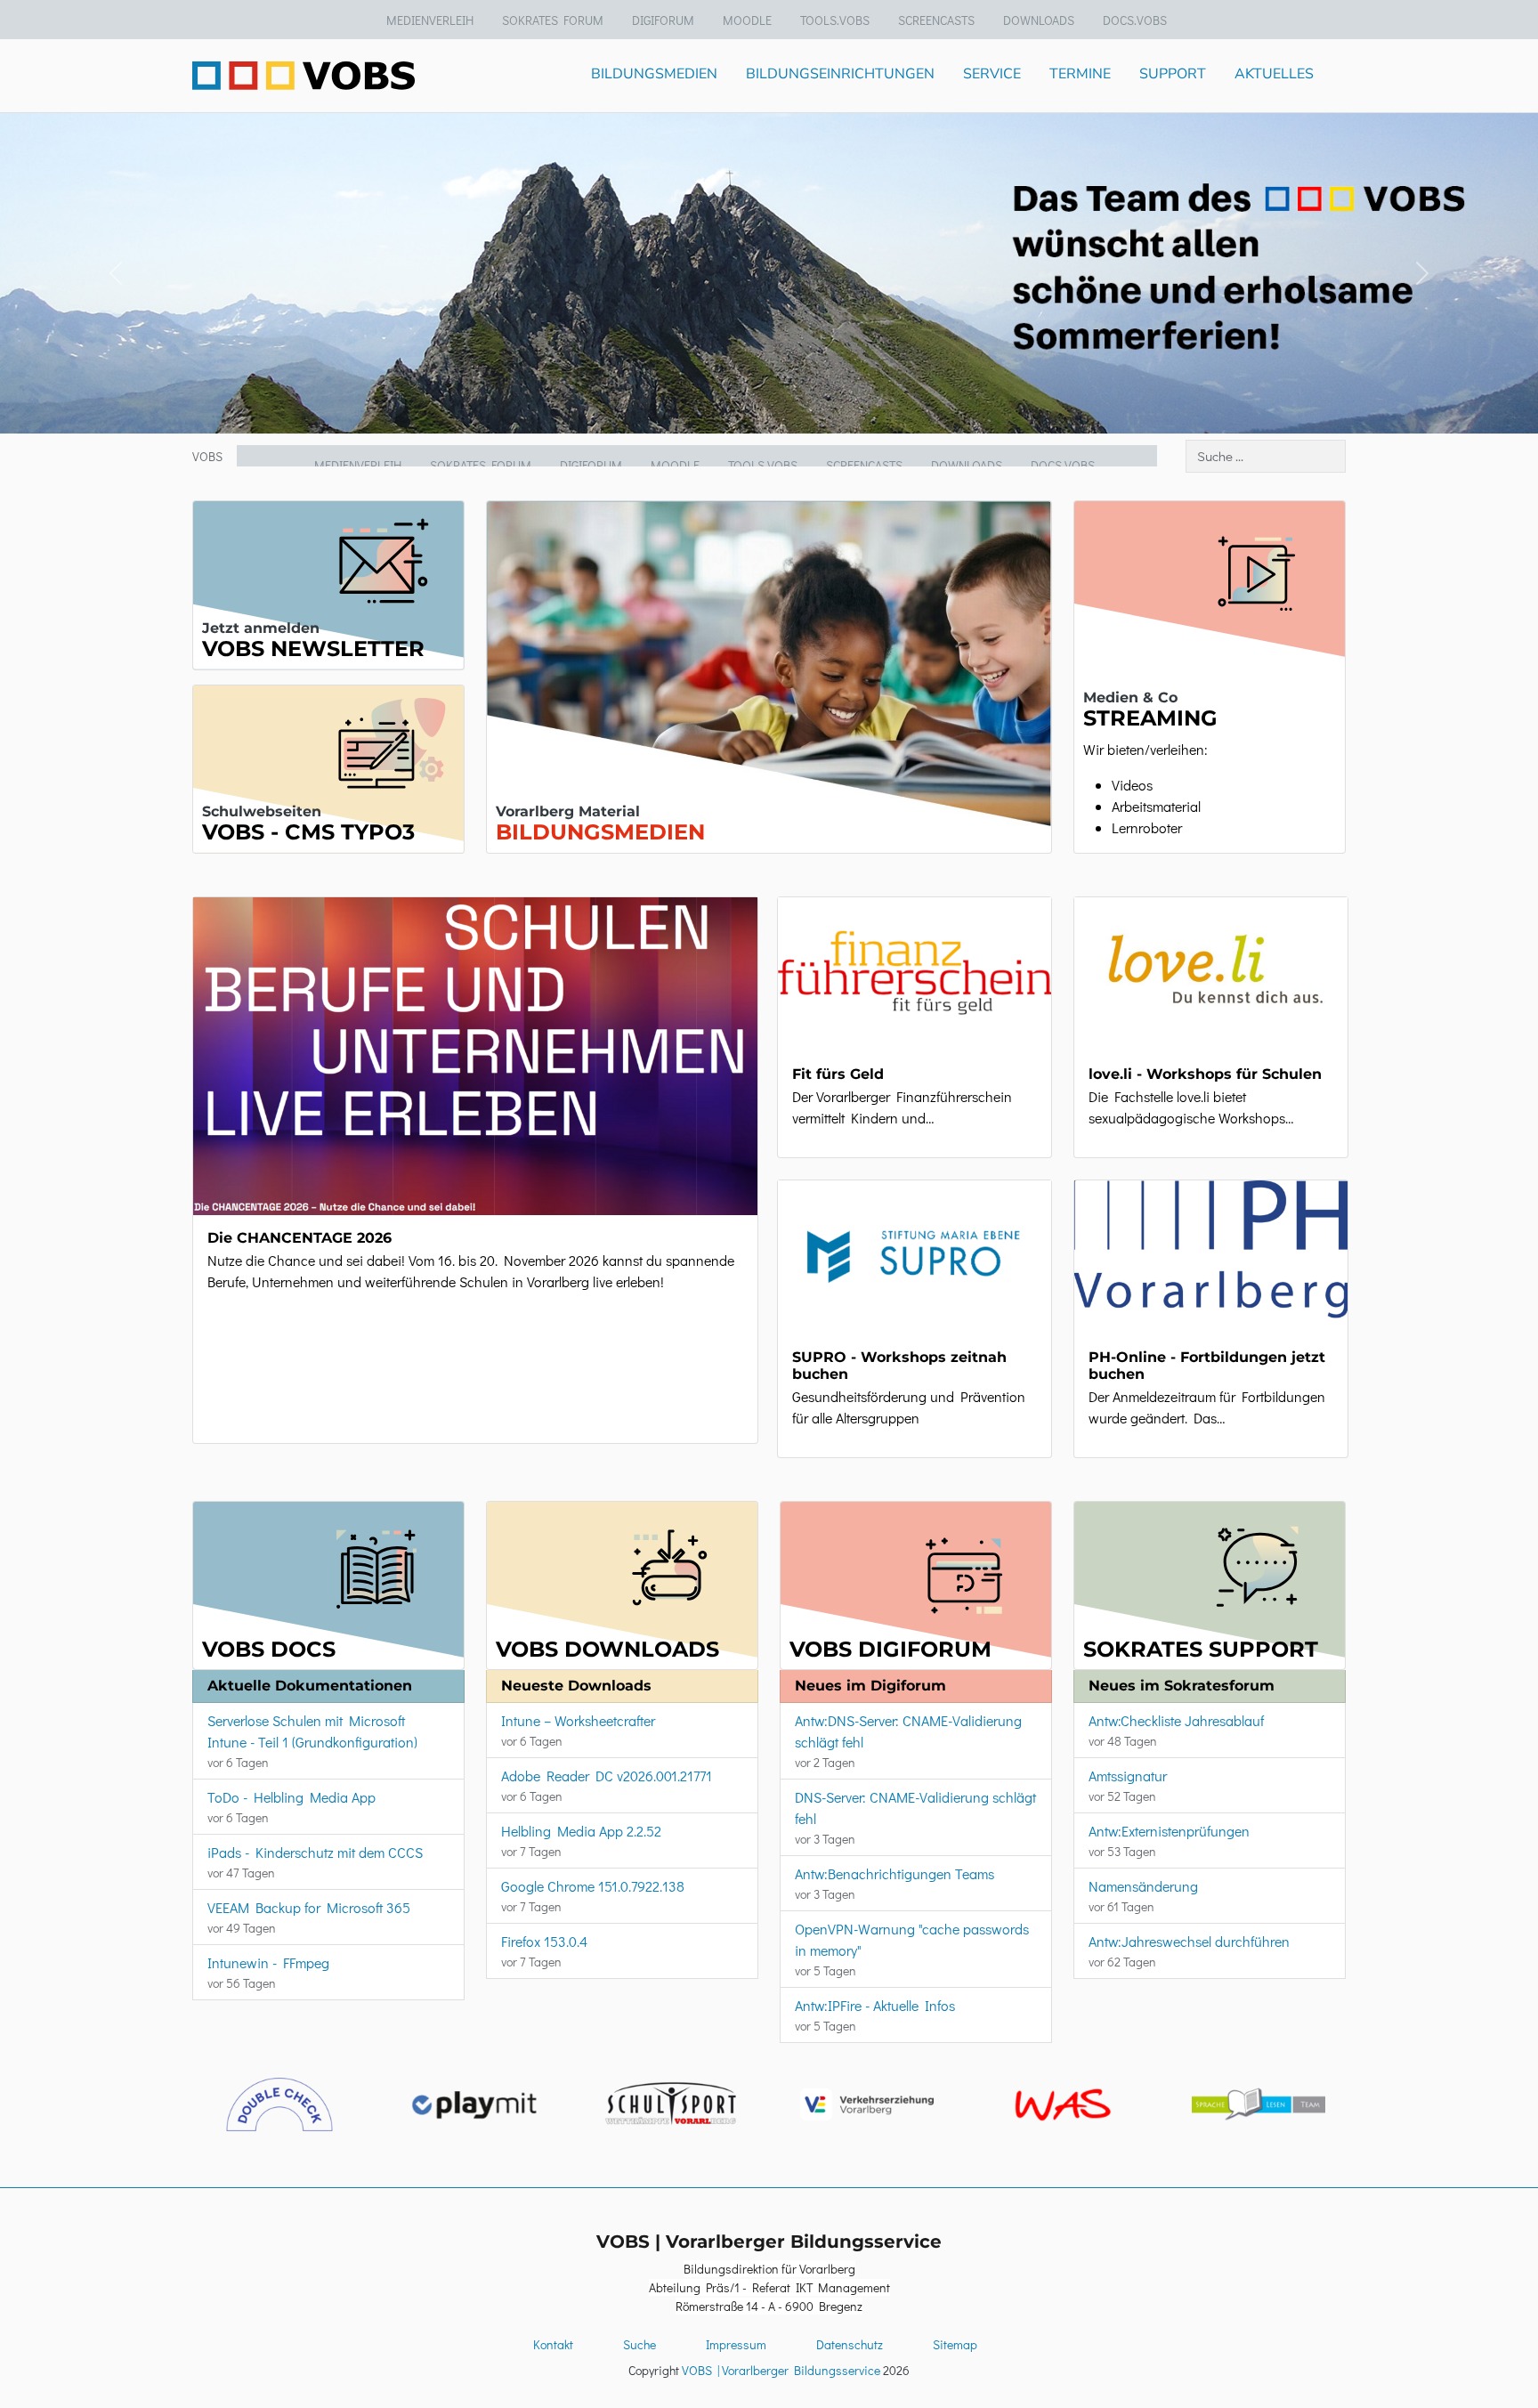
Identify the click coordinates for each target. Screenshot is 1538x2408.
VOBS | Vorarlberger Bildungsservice (781, 2370)
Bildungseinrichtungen (840, 74)
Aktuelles (1274, 74)
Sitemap (955, 2344)
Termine (1080, 74)
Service (992, 74)
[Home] (304, 76)
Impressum (736, 2344)
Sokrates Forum (553, 20)
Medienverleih (430, 20)
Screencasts (936, 20)
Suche (639, 2344)
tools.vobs (835, 20)
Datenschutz (850, 2344)
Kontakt (553, 2344)
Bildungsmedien (654, 74)
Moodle (747, 20)
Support (1173, 74)
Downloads (1039, 20)
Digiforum (663, 20)
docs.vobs (1135, 20)
